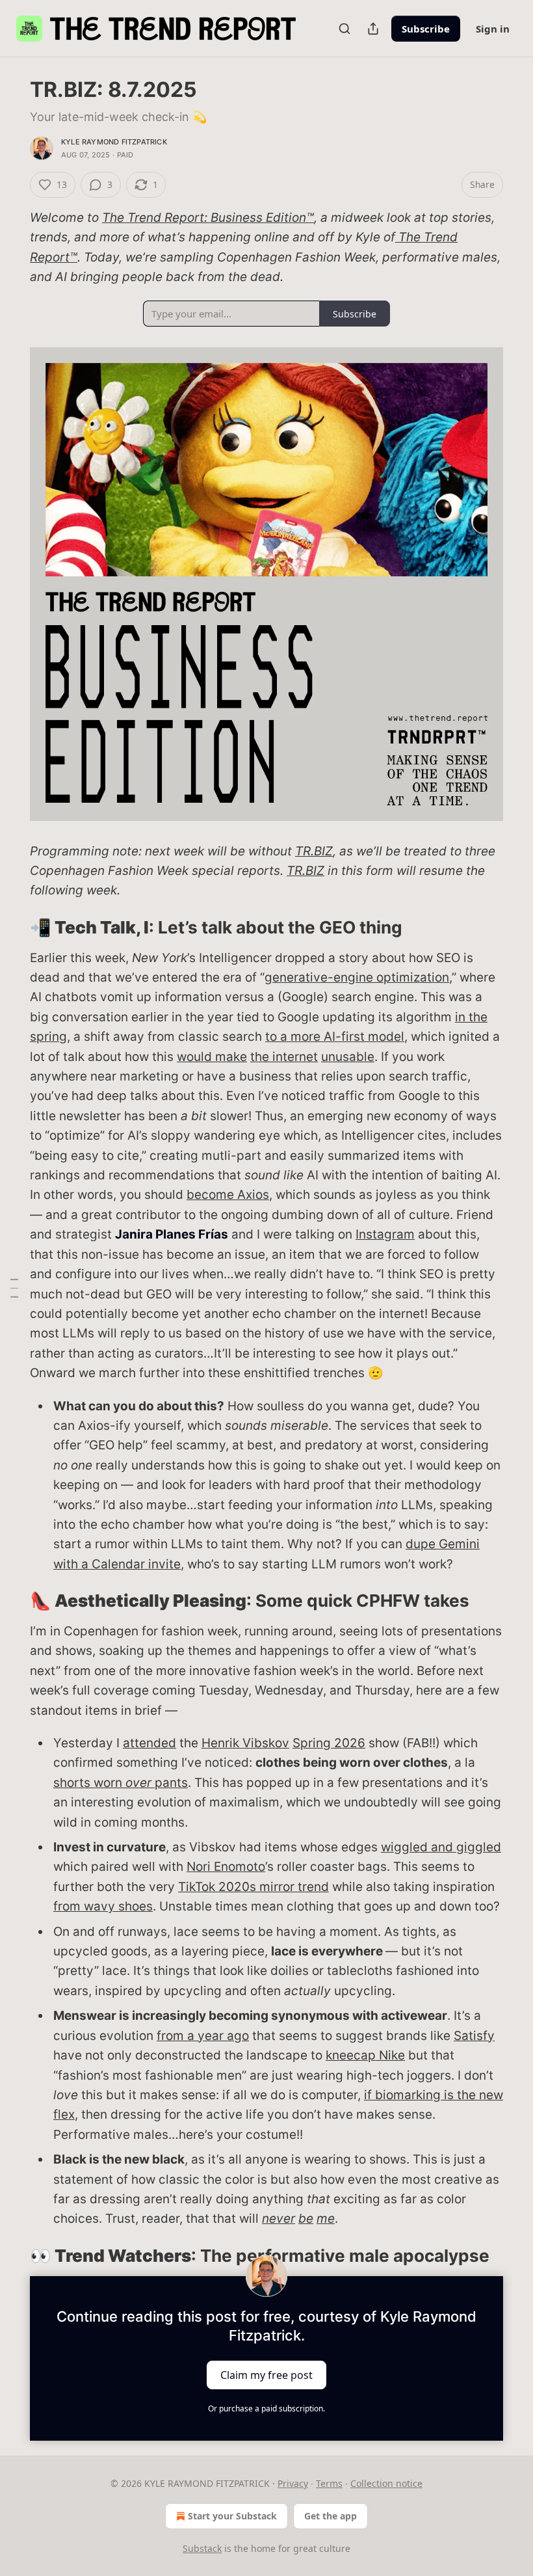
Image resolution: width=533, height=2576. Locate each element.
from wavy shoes (103, 1906)
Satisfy (474, 2036)
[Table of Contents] (14, 1288)
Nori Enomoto (226, 1867)
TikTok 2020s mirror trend (253, 1887)
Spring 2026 (329, 1743)
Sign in (493, 29)
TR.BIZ (314, 851)
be (306, 2219)
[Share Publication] (373, 29)
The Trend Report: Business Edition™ (208, 218)
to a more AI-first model (335, 1037)
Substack (202, 2548)
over (138, 1783)
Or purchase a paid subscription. (266, 2408)
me (326, 2219)
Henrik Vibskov (245, 1743)
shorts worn (89, 1783)
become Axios (228, 1195)
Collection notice (386, 2483)
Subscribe (426, 29)
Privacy (293, 2483)
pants (170, 1783)
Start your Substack (232, 2516)
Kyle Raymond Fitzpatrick (114, 142)
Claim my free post (266, 2375)
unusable (348, 1057)
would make (212, 1057)
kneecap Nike (365, 2055)
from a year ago (203, 2036)
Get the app (331, 2516)
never (279, 2219)
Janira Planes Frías (172, 1234)
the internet (284, 1057)
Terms (329, 2483)
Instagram (385, 1234)
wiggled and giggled (441, 1847)
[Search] (344, 29)
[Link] (12, 928)
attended (149, 1743)
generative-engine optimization (357, 977)
